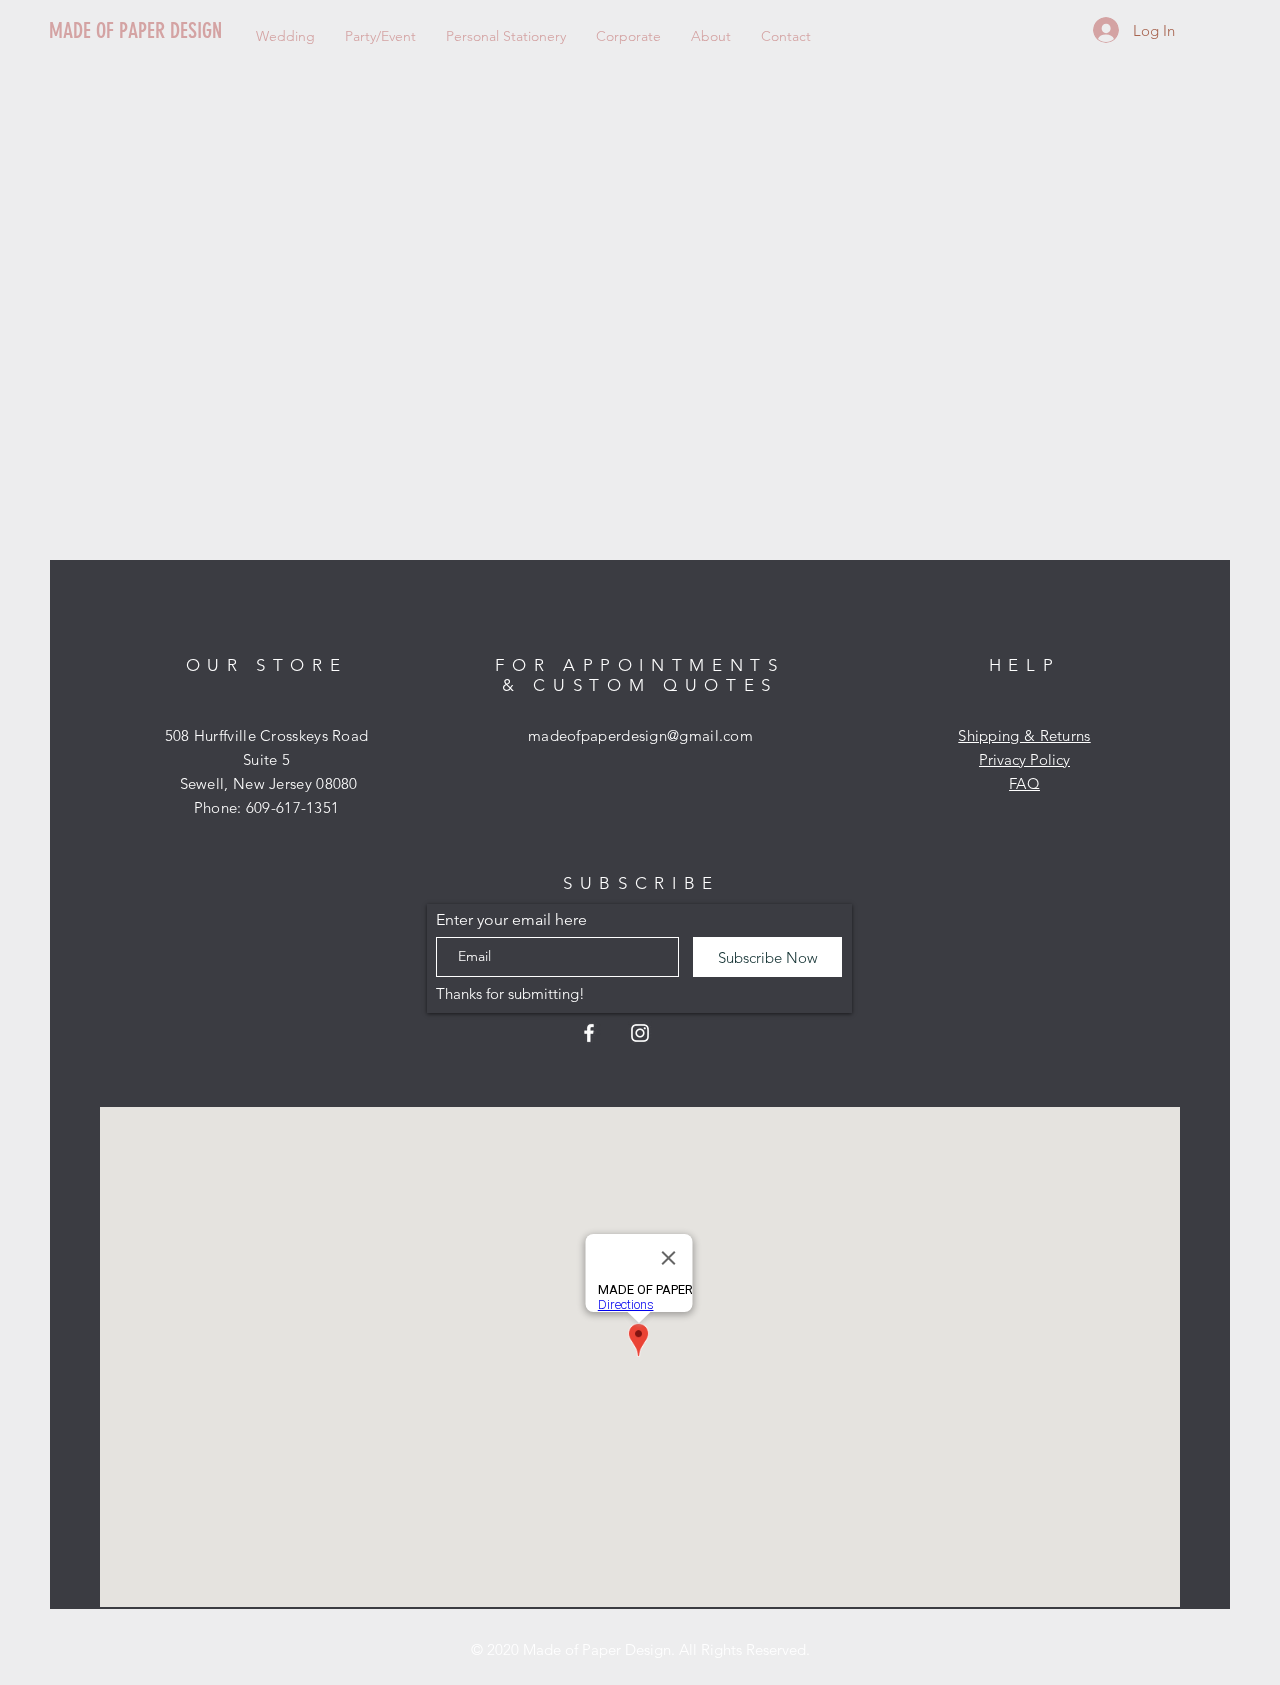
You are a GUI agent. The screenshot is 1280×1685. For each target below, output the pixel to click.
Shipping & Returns (1024, 735)
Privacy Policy (1024, 759)
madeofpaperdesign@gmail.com (640, 735)
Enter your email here (511, 920)
